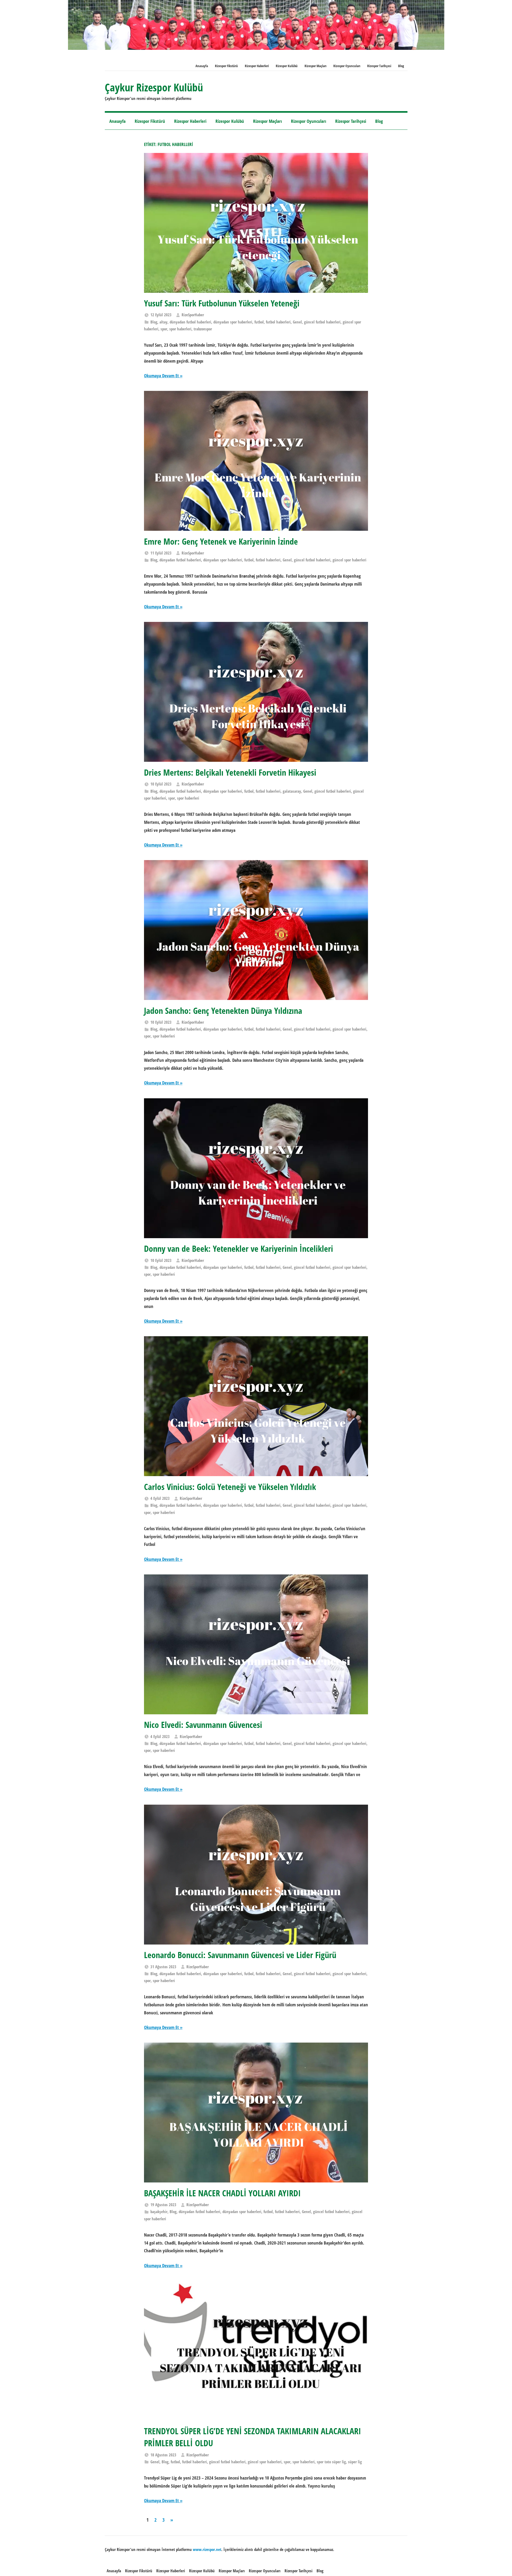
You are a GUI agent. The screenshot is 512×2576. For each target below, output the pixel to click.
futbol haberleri (278, 322)
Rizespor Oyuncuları (347, 66)
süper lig (355, 2462)
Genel (297, 322)
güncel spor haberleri (349, 560)
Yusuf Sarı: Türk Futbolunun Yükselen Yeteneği (222, 303)
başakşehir (159, 2212)
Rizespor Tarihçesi (379, 66)
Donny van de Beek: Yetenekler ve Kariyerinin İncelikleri (239, 1248)
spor (164, 329)
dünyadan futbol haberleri (190, 322)
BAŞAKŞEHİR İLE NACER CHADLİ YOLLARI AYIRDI (222, 2193)
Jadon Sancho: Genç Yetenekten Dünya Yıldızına (223, 1010)
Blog (401, 66)
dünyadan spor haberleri (233, 322)
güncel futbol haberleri (322, 322)
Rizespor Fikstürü (226, 66)
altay (163, 322)
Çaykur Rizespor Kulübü (154, 87)
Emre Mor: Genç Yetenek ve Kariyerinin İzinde (221, 541)
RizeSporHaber (193, 315)
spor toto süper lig (331, 2462)
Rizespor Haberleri (257, 66)
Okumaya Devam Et (161, 376)
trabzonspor (203, 329)
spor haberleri (180, 329)
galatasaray (292, 791)
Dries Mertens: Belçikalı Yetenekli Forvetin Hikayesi (230, 772)
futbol (259, 322)
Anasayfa (202, 66)
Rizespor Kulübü (287, 66)
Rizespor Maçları (315, 66)
